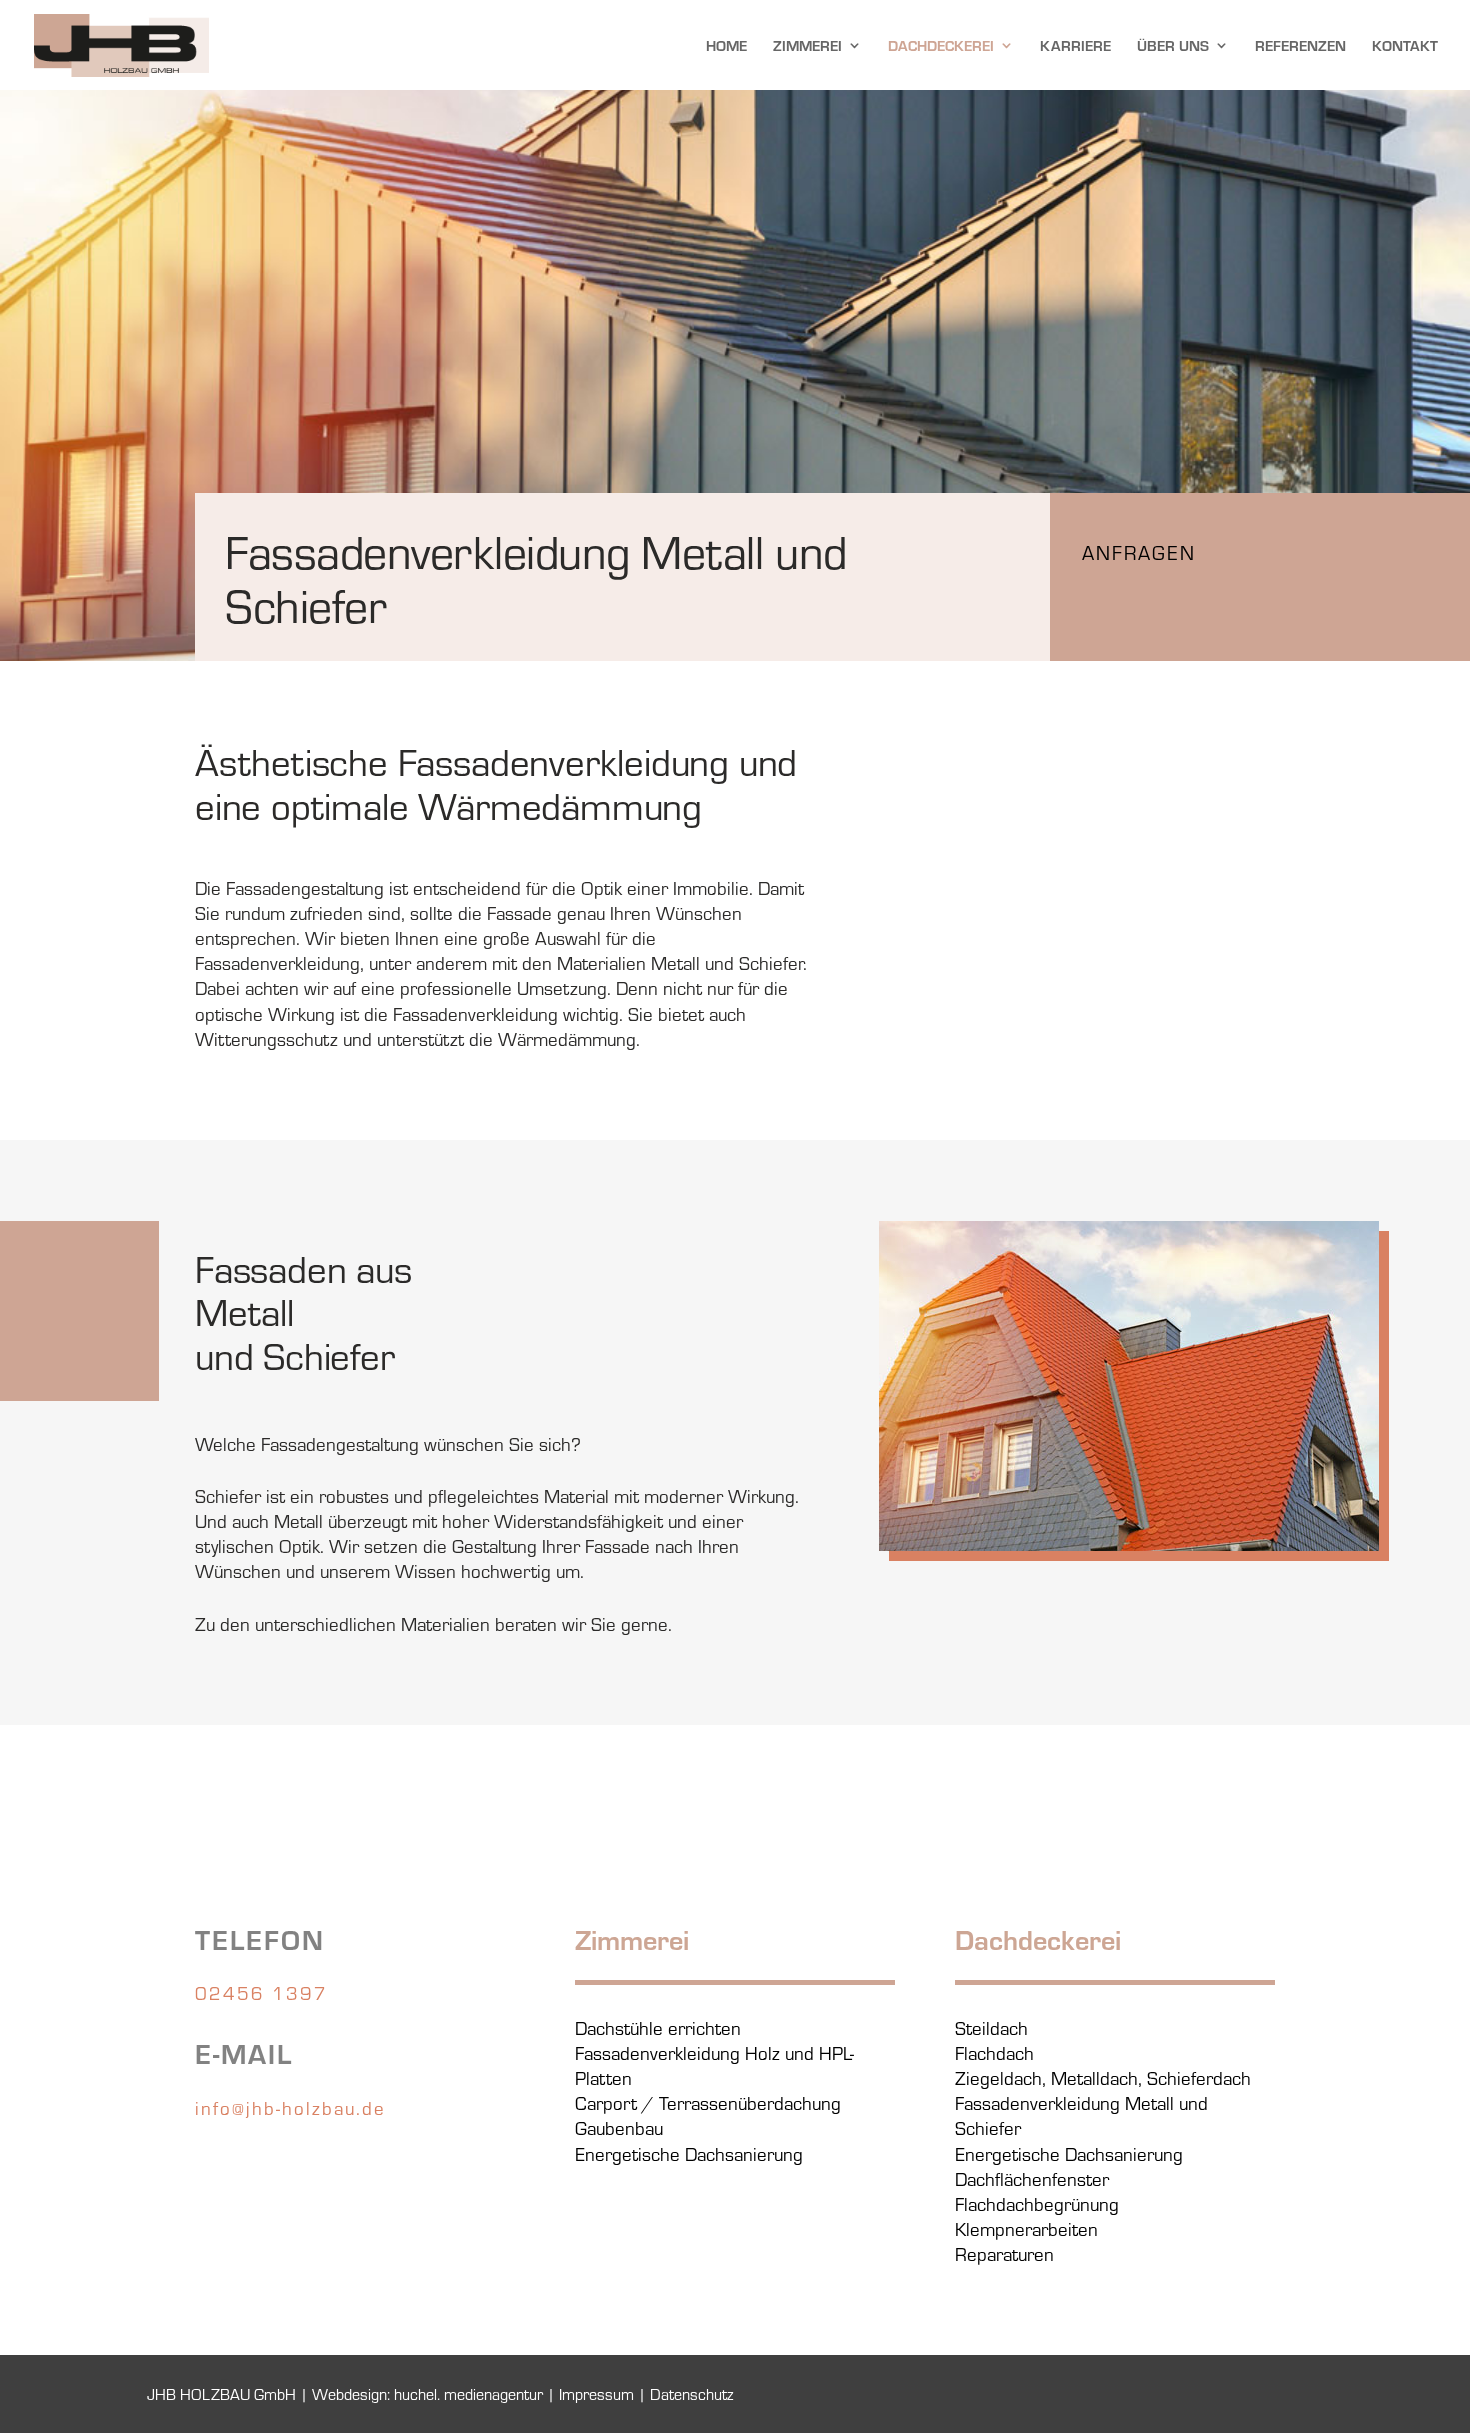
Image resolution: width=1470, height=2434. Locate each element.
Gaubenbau (619, 2127)
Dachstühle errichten (658, 2027)
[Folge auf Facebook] (211, 2166)
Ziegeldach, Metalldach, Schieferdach (1103, 2077)
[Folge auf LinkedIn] (251, 2166)
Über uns (1173, 46)
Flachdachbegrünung (1037, 2203)
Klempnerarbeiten (1026, 2228)
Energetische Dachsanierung (689, 2153)
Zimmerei (807, 46)
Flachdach (994, 2052)
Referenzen (1300, 46)
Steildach (991, 2027)
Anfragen (1139, 551)
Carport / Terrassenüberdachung (708, 2102)
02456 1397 (261, 1992)
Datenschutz (691, 2393)
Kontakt (1405, 46)
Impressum (596, 2393)
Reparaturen (1004, 2253)
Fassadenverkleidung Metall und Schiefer (1081, 2114)
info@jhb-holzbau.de (290, 2107)
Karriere (1075, 46)
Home (726, 46)
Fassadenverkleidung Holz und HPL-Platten (714, 2064)
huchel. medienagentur (468, 2393)
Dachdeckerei (941, 46)
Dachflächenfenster (1032, 2178)
